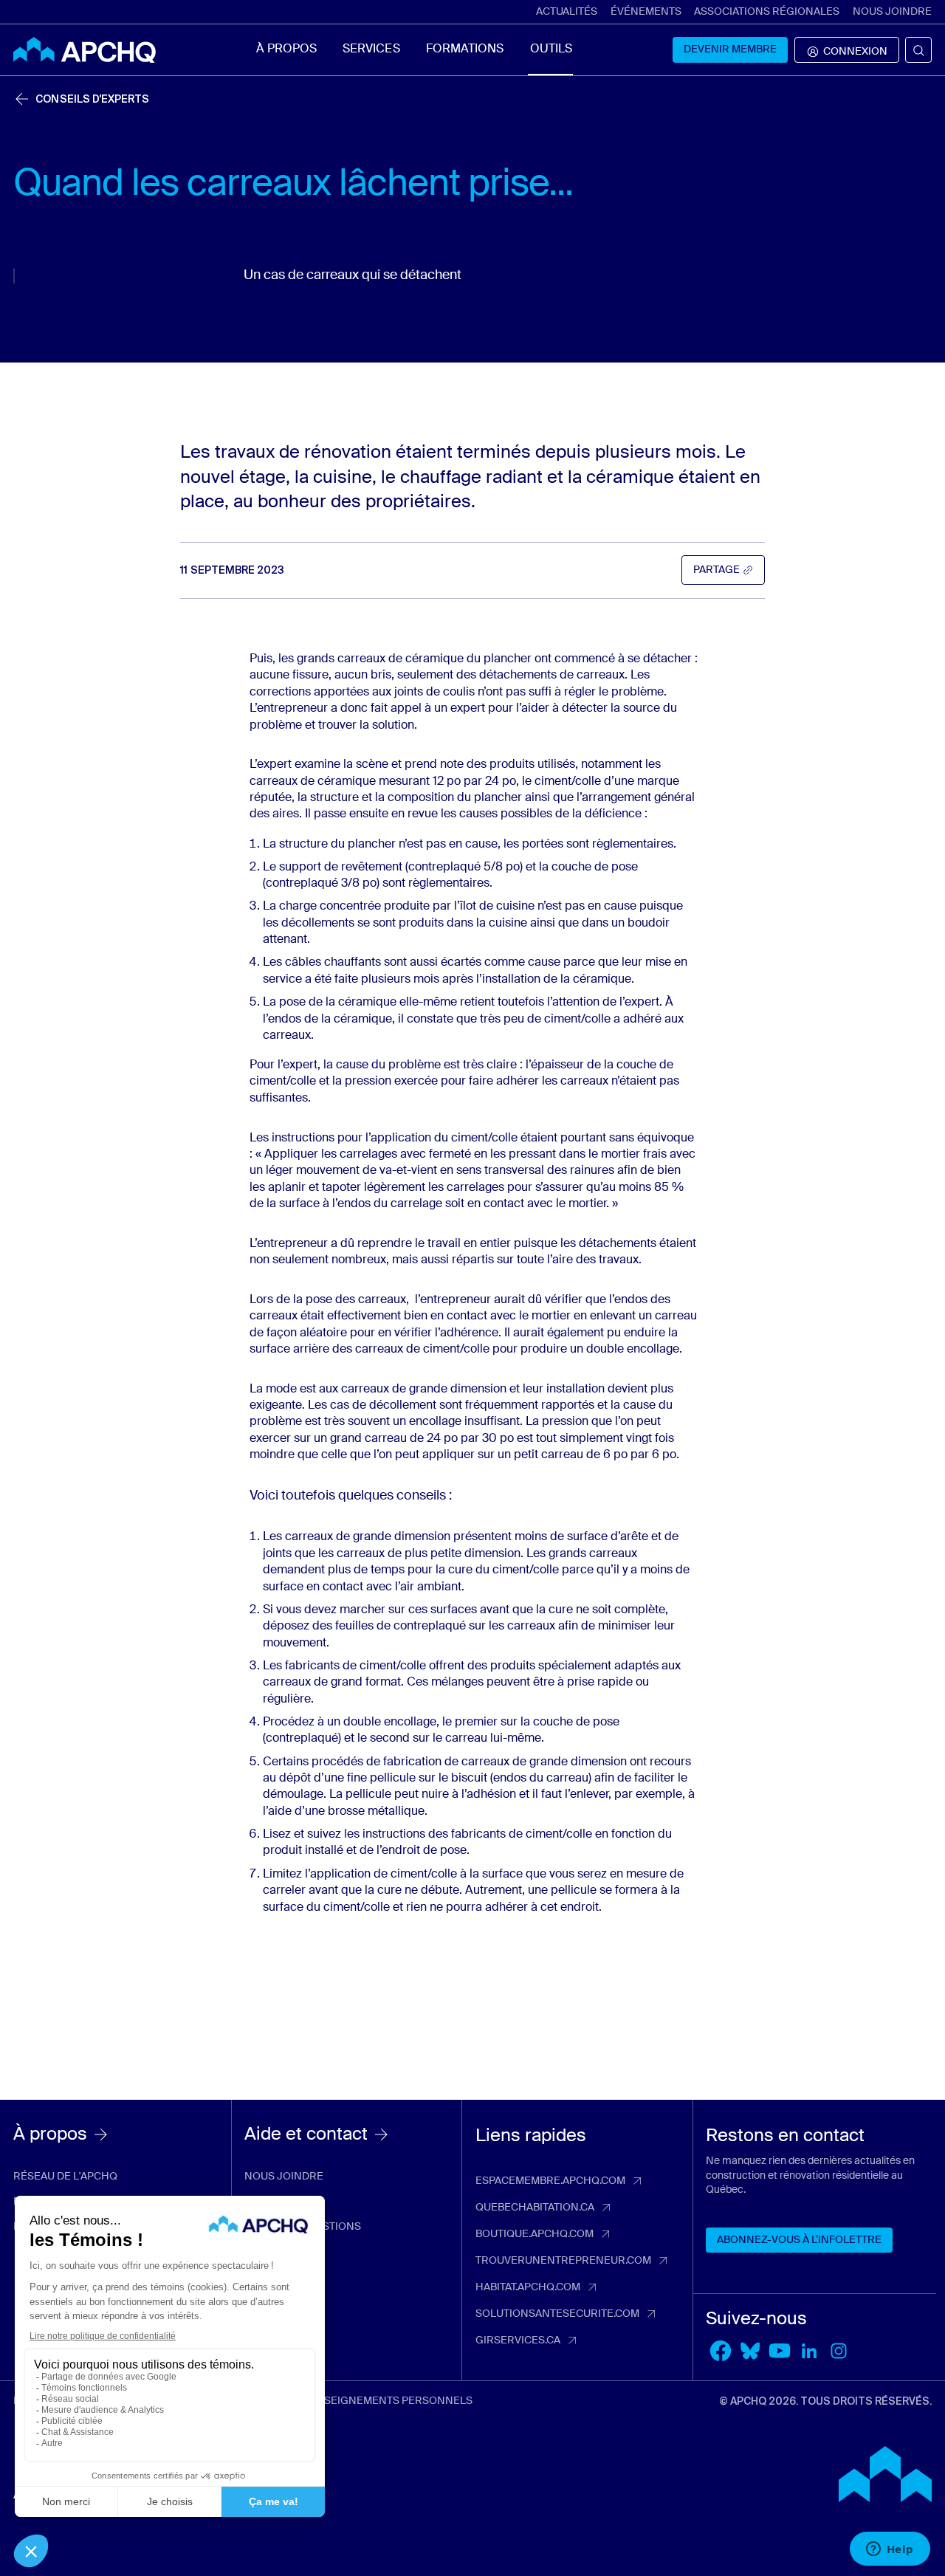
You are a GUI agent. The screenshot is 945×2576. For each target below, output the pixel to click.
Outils (551, 49)
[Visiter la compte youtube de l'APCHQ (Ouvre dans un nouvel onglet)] (780, 2351)
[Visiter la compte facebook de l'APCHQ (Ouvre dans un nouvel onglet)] (721, 2351)
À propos (286, 49)
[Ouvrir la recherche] (918, 50)
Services (371, 49)
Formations (465, 49)
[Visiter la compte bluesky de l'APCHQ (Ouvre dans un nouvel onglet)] (750, 2351)
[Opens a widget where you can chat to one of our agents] (890, 2550)
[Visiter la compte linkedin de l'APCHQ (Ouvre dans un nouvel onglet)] (809, 2351)
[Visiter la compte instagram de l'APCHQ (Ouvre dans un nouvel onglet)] (839, 2351)
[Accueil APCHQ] (85, 50)
